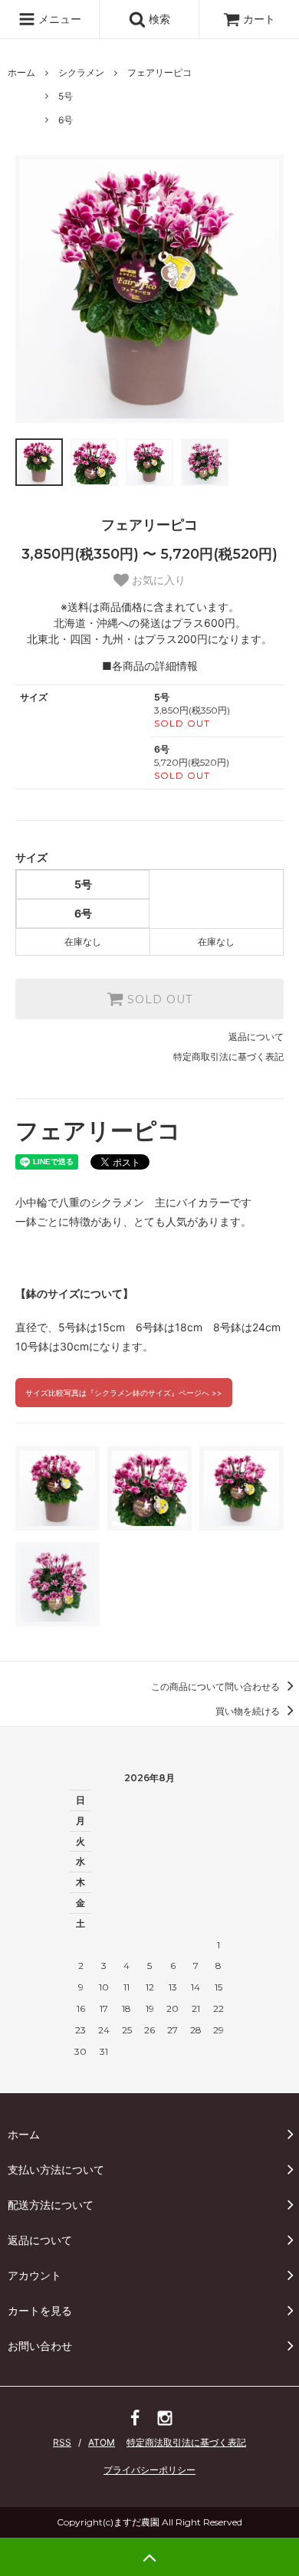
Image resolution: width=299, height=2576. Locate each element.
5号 (66, 96)
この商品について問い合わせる (217, 1687)
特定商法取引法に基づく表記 (186, 2442)
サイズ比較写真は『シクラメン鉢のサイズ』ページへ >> (124, 1393)
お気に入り (157, 580)
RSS (62, 2442)
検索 (158, 19)
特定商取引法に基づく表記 (228, 1057)
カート (259, 19)
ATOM (102, 2442)
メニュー (58, 19)
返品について (256, 1037)
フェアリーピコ (159, 72)
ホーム (21, 72)
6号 (66, 120)
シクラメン (81, 72)
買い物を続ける (249, 1711)
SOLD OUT (158, 999)
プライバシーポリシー (149, 2470)
